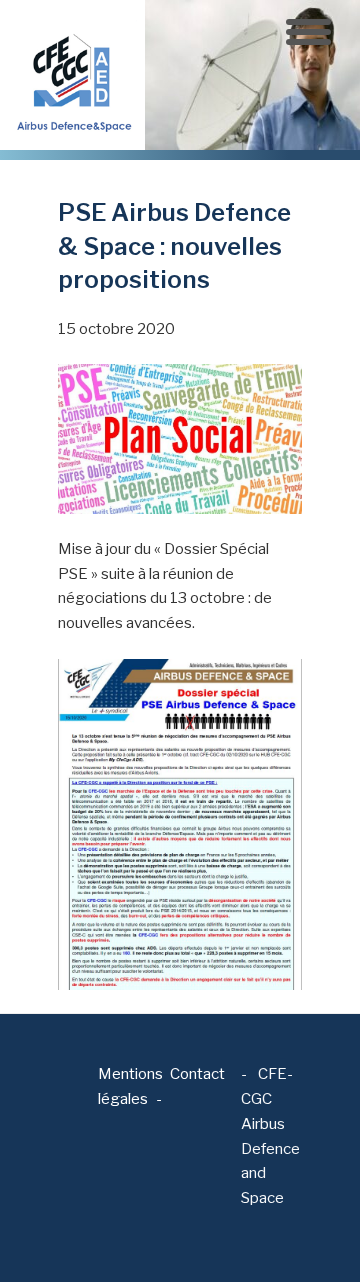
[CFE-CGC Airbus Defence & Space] (72, 74)
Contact (197, 1074)
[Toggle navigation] (308, 32)
